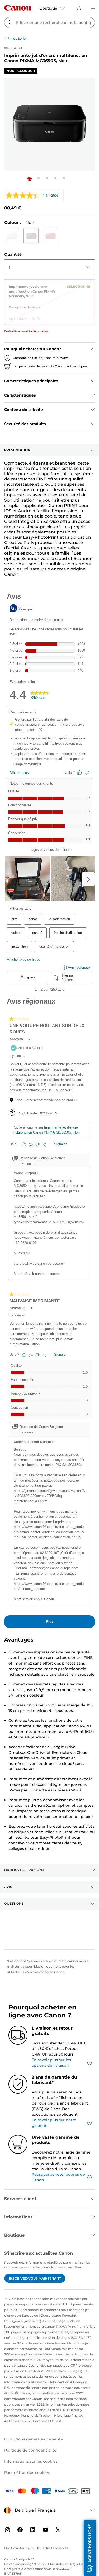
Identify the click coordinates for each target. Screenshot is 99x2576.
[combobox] (49, 23)
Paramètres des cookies (27, 2472)
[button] (30, 179)
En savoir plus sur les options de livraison (51, 2063)
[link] (49, 295)
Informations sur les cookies (31, 2461)
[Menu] (93, 8)
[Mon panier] (79, 8)
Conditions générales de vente (34, 2439)
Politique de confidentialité (30, 2450)
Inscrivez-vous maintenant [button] (35, 2278)
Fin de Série (16, 39)
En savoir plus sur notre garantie (54, 2123)
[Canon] (17, 8)
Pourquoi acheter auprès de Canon (58, 2177)
